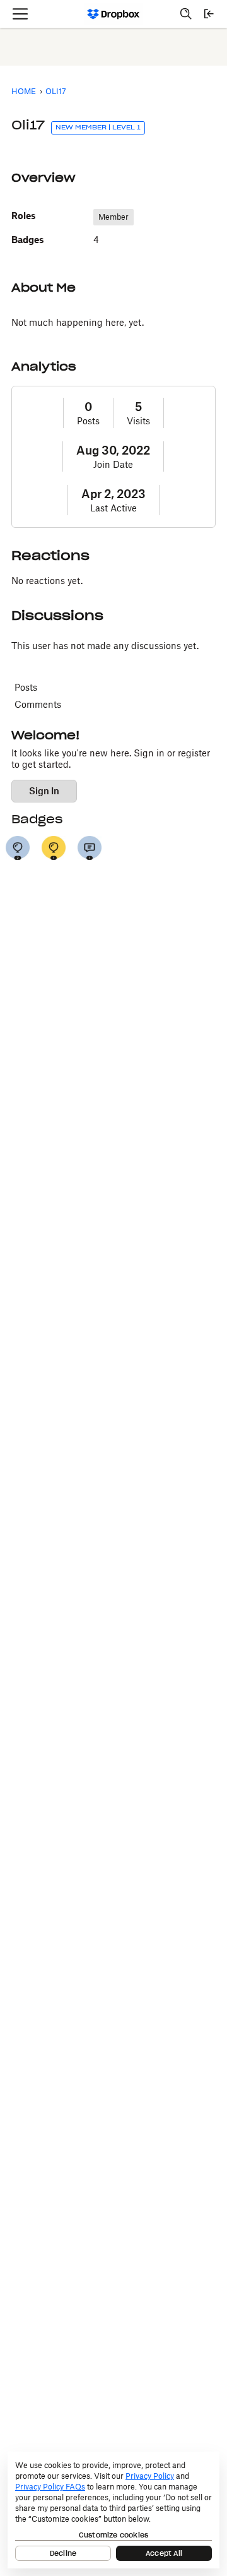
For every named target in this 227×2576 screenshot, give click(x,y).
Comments (38, 704)
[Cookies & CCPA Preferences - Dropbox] (113, 2510)
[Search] (186, 14)
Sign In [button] (44, 791)
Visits (138, 421)
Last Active (113, 508)
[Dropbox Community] (114, 14)
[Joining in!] (90, 848)
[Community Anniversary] (54, 848)
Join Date (113, 464)
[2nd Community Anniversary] (18, 848)
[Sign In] (209, 14)
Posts (88, 421)
